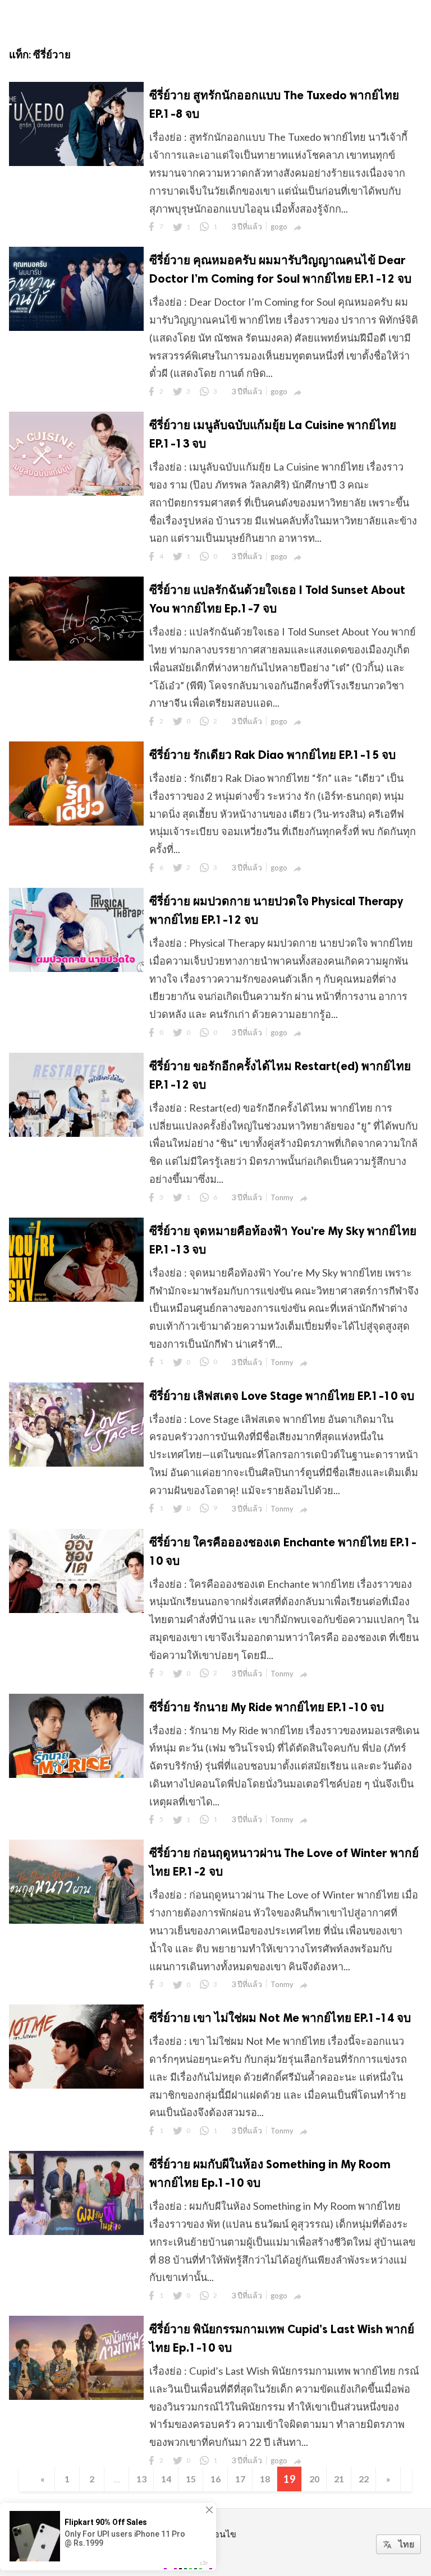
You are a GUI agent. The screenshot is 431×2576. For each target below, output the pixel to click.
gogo (279, 227)
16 (215, 2479)
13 (141, 2479)
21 (339, 2479)
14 (166, 2479)
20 (314, 2479)
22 (364, 2479)
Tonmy (282, 1197)
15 (191, 2479)
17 (240, 2479)
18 (265, 2479)
